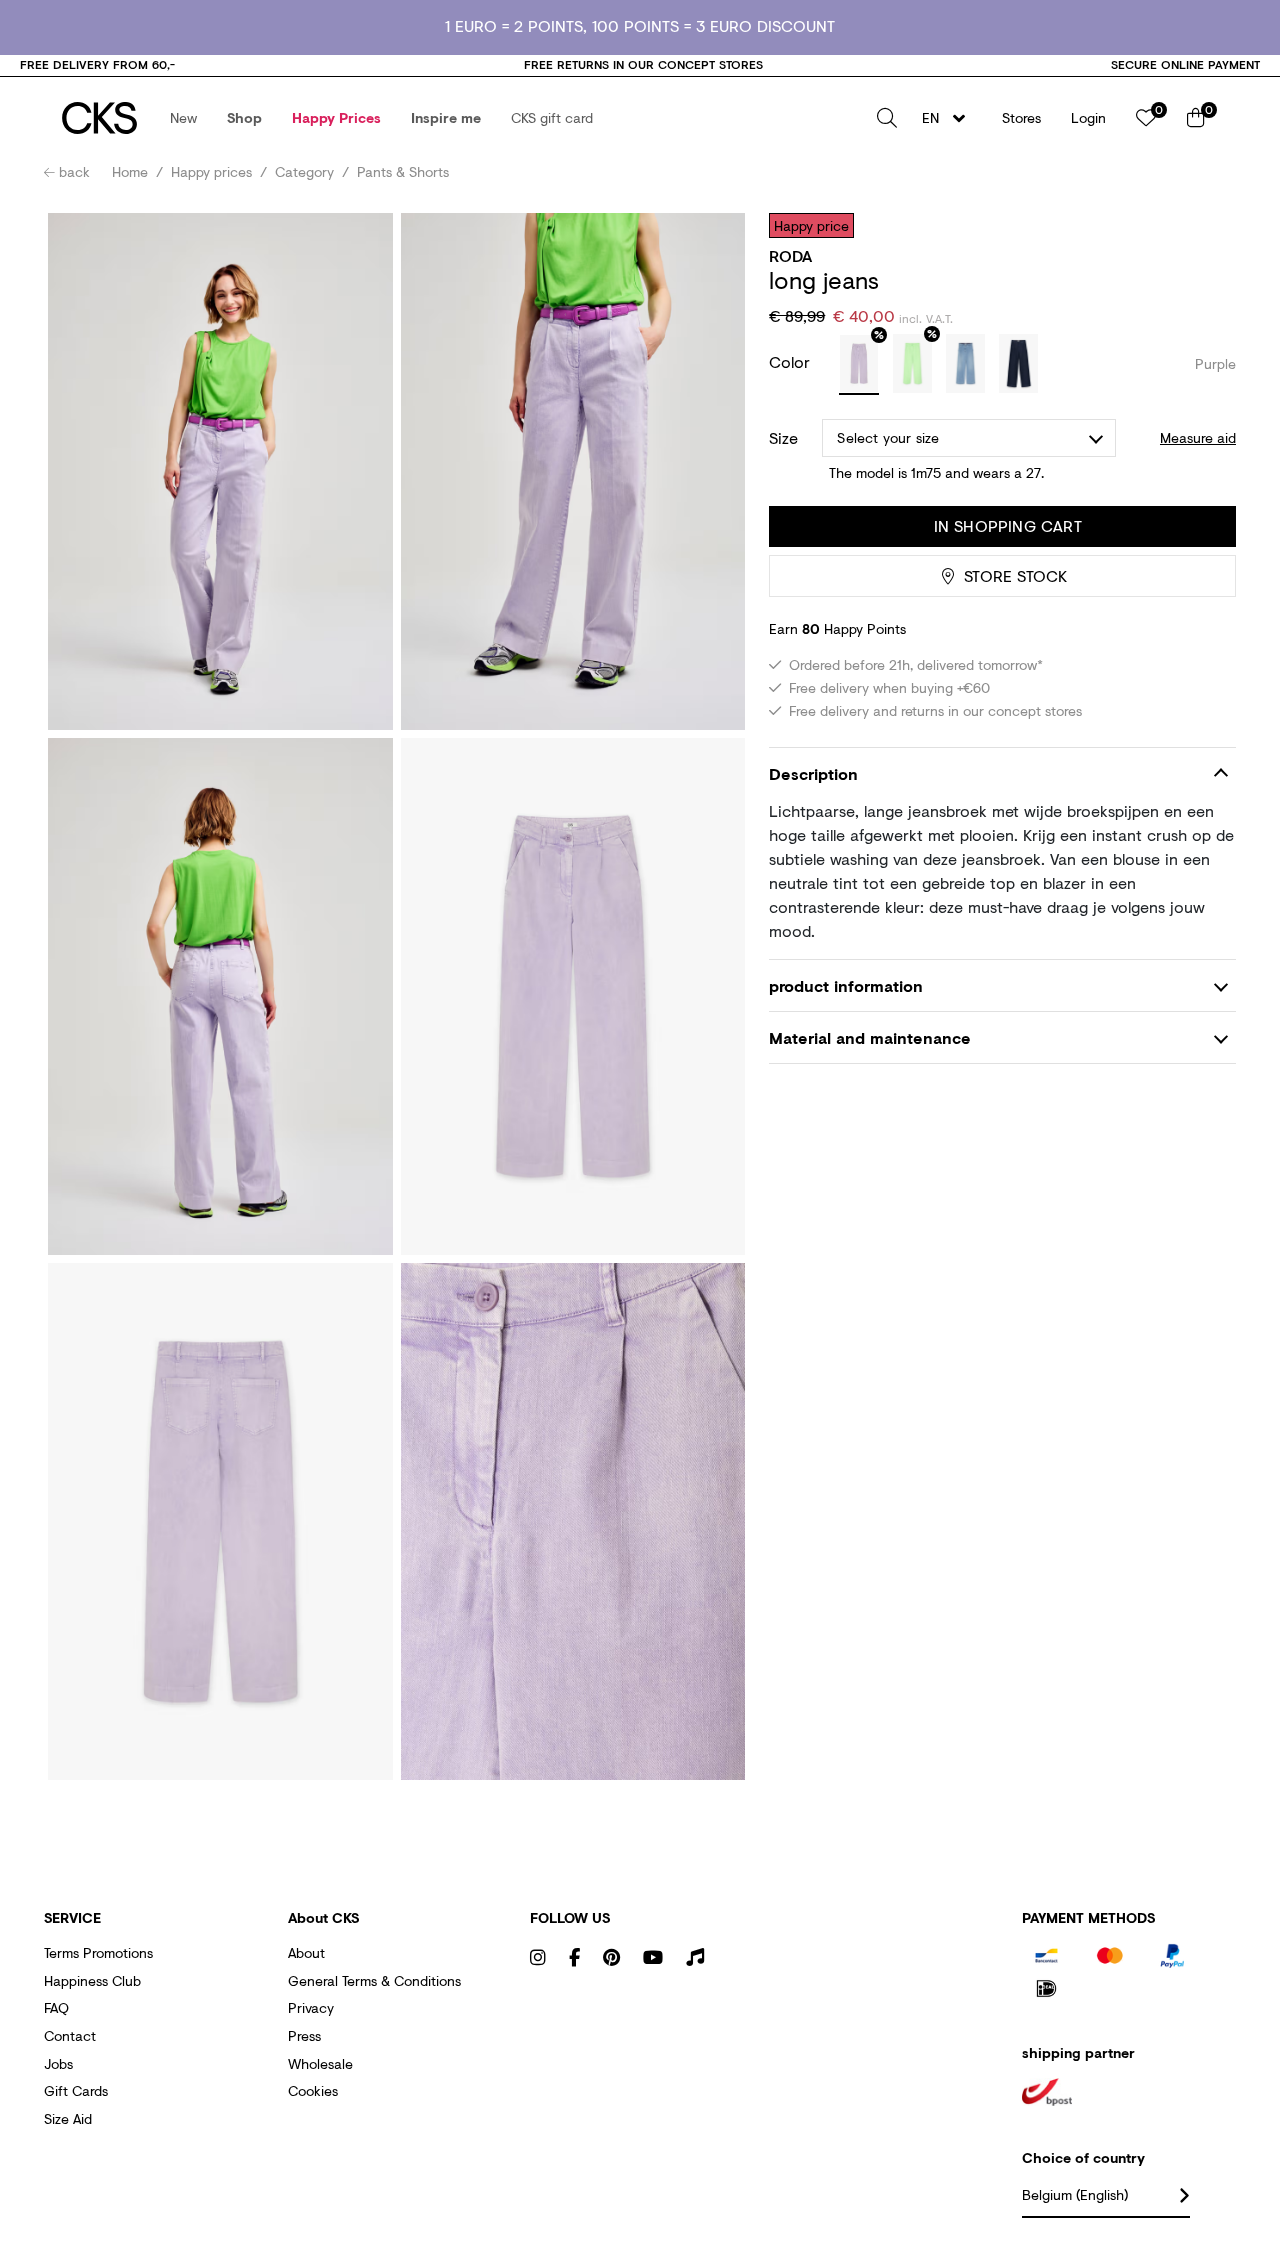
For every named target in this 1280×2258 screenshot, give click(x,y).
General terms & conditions (374, 1980)
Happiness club (92, 1980)
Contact (70, 2035)
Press (304, 2035)
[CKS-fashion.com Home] (99, 118)
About (306, 1952)
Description (813, 773)
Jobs (58, 2063)
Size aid (68, 2118)
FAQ (56, 2007)
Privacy (311, 2007)
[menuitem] (183, 118)
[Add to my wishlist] (1206, 225)
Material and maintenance (870, 1037)
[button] (183, 118)
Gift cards (76, 2090)
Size (783, 438)
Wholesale (320, 2063)
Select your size (888, 437)
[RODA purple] (859, 365)
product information (846, 985)
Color (792, 361)
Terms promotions (98, 1952)
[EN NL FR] (949, 118)
